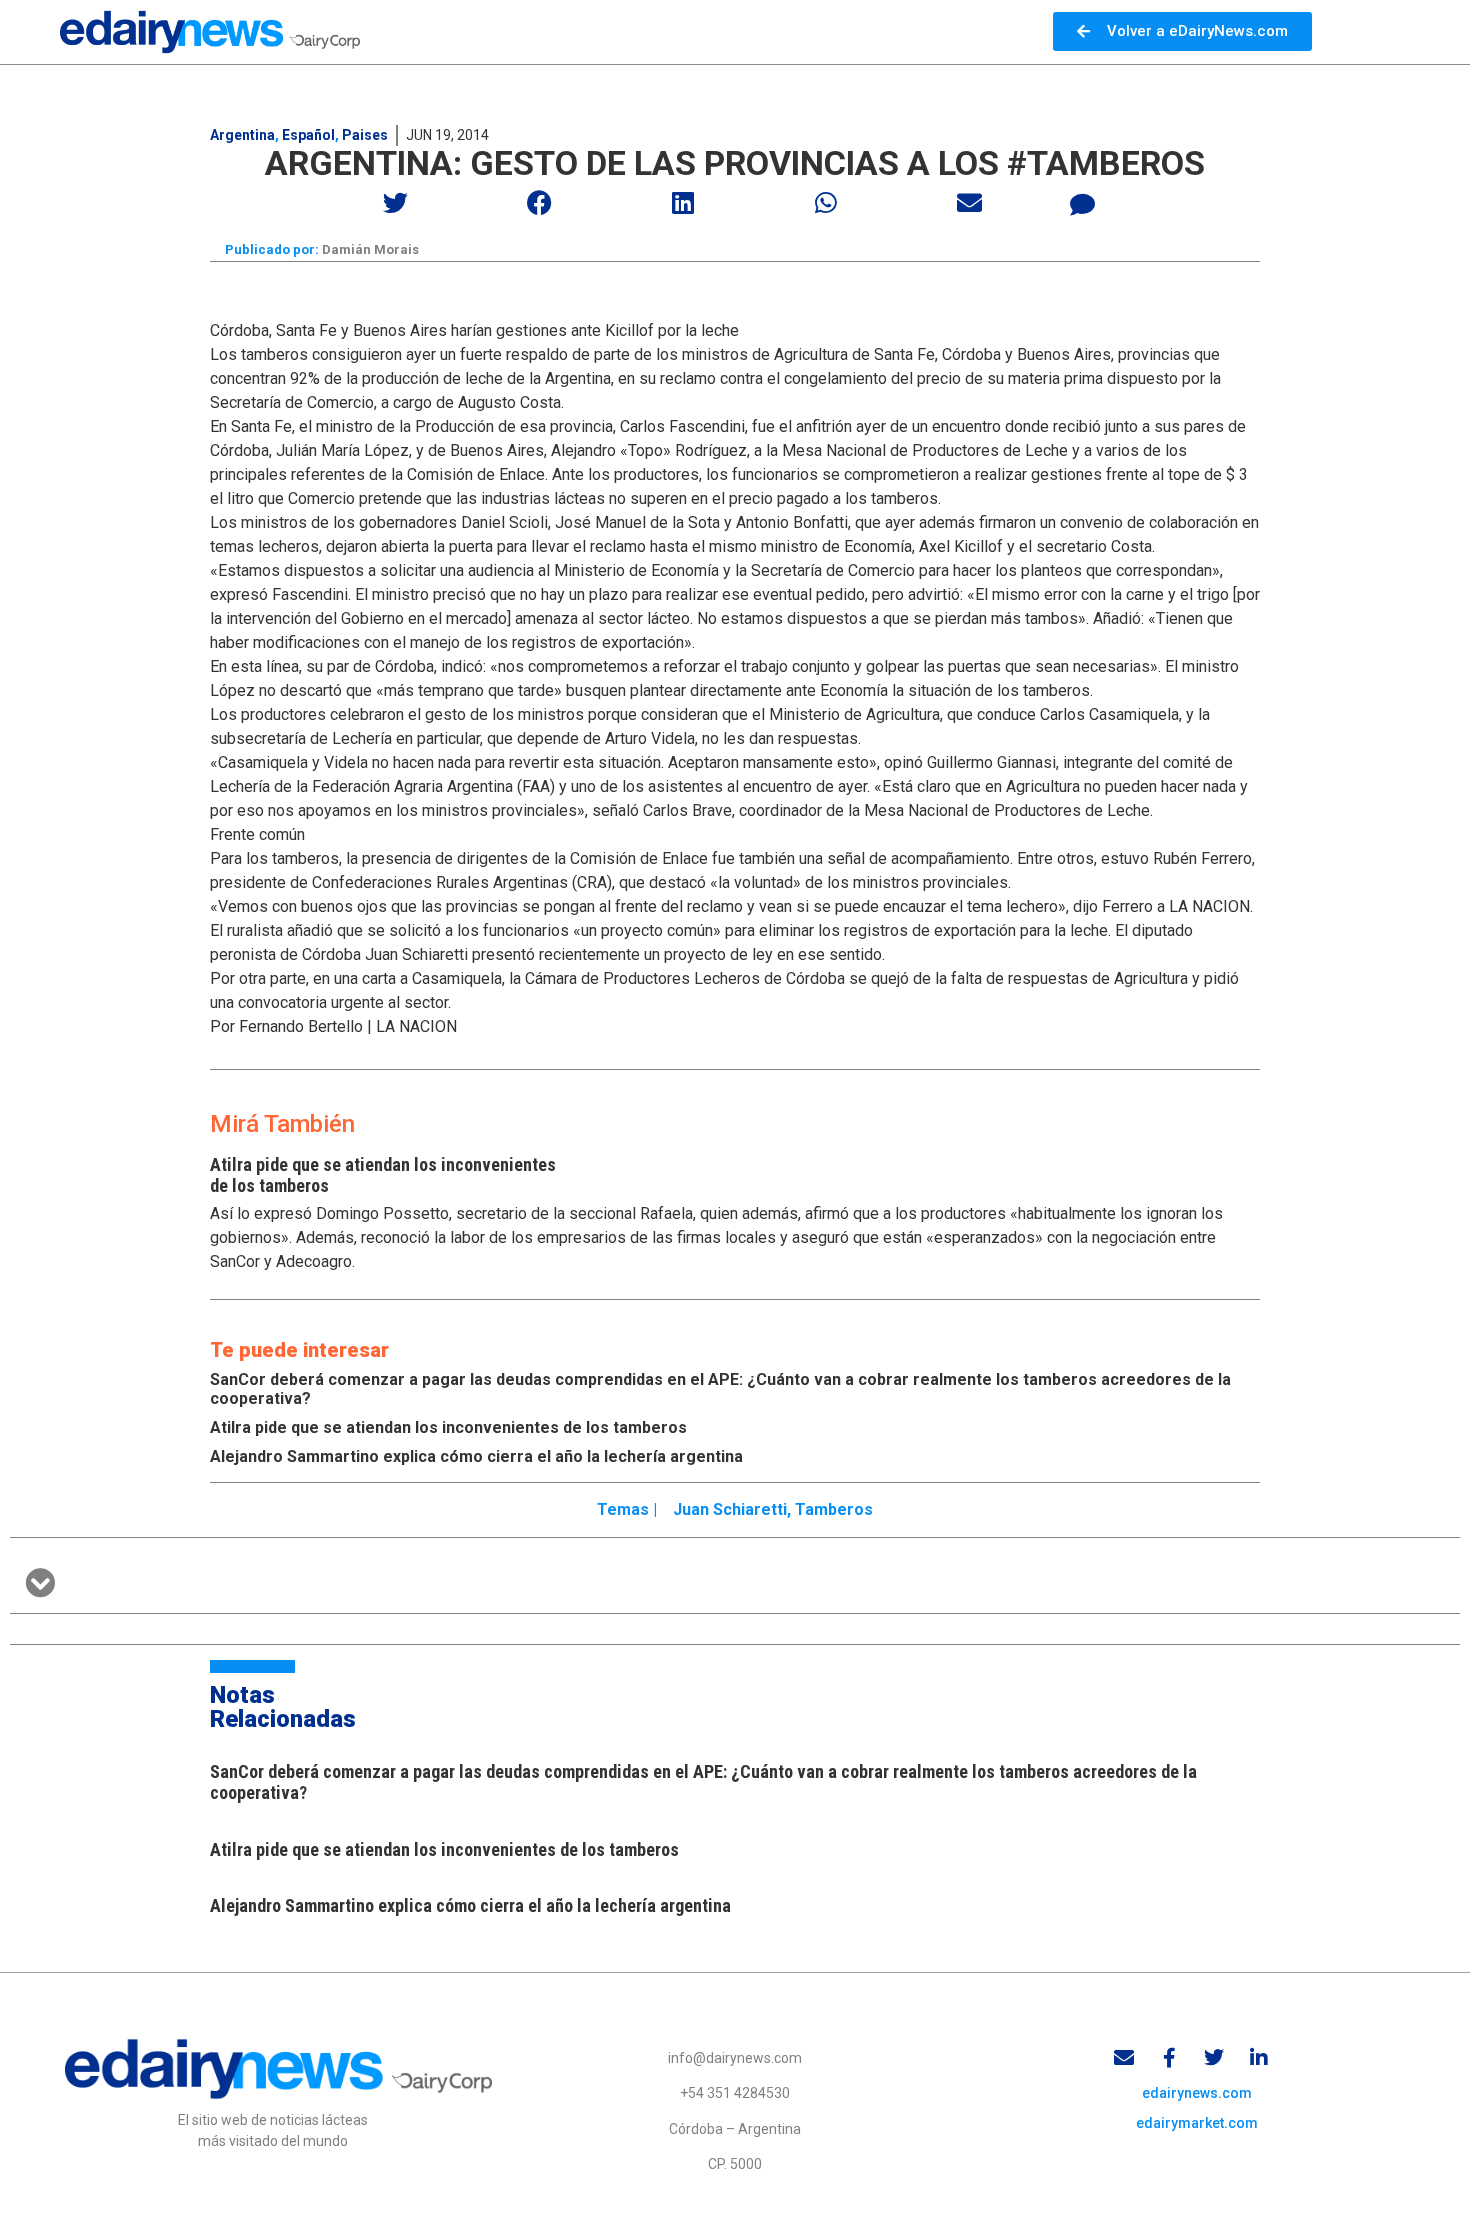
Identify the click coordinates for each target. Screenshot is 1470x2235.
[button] (396, 202)
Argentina (242, 135)
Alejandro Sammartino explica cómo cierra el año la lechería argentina (476, 1456)
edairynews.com (1197, 2093)
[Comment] (1083, 205)
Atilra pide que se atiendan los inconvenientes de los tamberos (448, 1427)
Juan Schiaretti (730, 1509)
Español (308, 135)
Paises (365, 135)
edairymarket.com (1197, 2123)
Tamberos (834, 1509)
